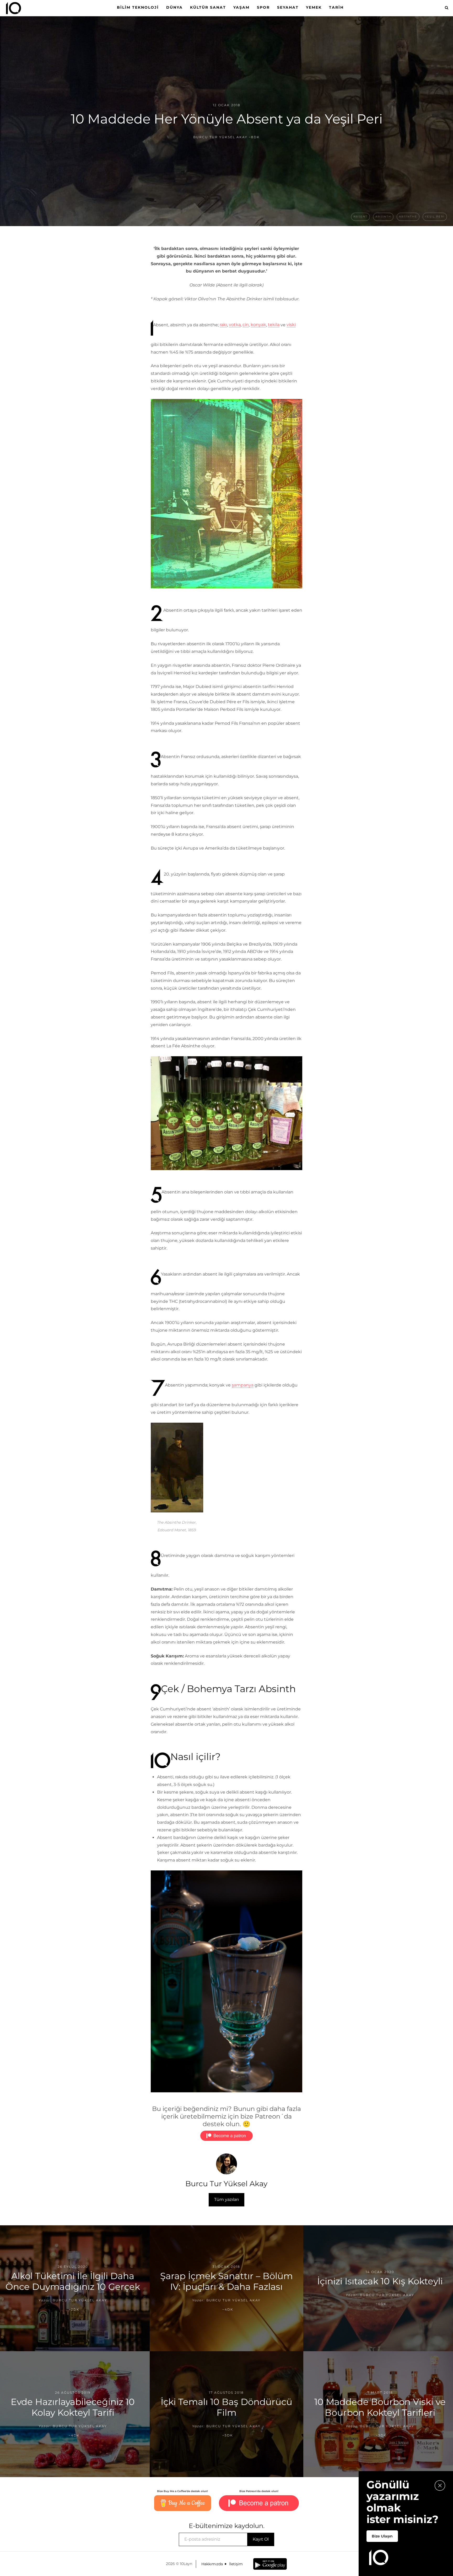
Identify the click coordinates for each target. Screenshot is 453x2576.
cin (246, 325)
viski (291, 325)
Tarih (336, 7)
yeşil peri (435, 217)
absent (360, 217)
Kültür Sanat (208, 7)
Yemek (314, 7)
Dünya (174, 7)
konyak (258, 325)
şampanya (243, 1385)
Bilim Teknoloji (138, 7)
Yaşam (241, 7)
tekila (274, 325)
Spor (263, 7)
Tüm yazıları (226, 2199)
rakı (223, 325)
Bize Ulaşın (382, 2536)
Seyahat (288, 7)
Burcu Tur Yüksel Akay (220, 137)
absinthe (408, 217)
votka (235, 325)
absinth (383, 217)
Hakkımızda (212, 2564)
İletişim (236, 2564)
